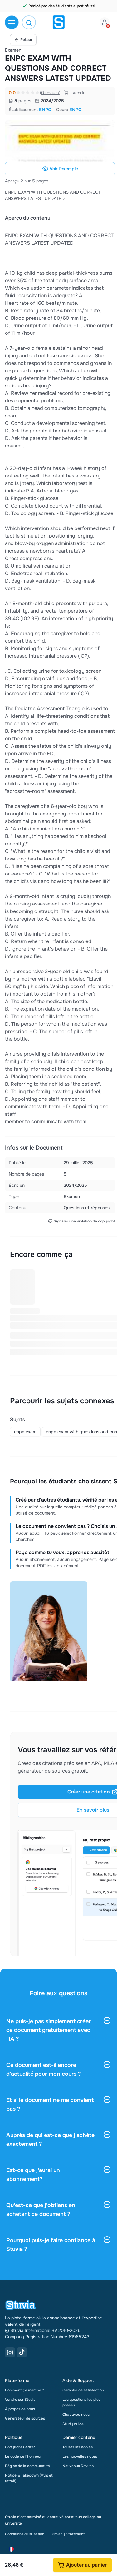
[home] (59, 22)
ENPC (45, 110)
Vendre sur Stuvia (20, 2400)
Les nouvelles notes (80, 2456)
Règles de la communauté (27, 2466)
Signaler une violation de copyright (84, 1221)
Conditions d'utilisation (25, 2534)
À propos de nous (20, 2409)
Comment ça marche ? (24, 2390)
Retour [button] (26, 40)
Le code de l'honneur (23, 2456)
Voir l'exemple (64, 169)
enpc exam (25, 1432)
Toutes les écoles (78, 2447)
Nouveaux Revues (78, 2466)
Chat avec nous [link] (76, 2415)
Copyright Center (20, 2447)
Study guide (73, 2424)
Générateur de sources (25, 2418)
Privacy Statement (68, 2534)
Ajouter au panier (86, 2565)
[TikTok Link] (22, 2352)
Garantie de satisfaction (83, 2390)
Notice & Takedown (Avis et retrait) (29, 2478)
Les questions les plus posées (81, 2402)
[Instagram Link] (10, 2352)
